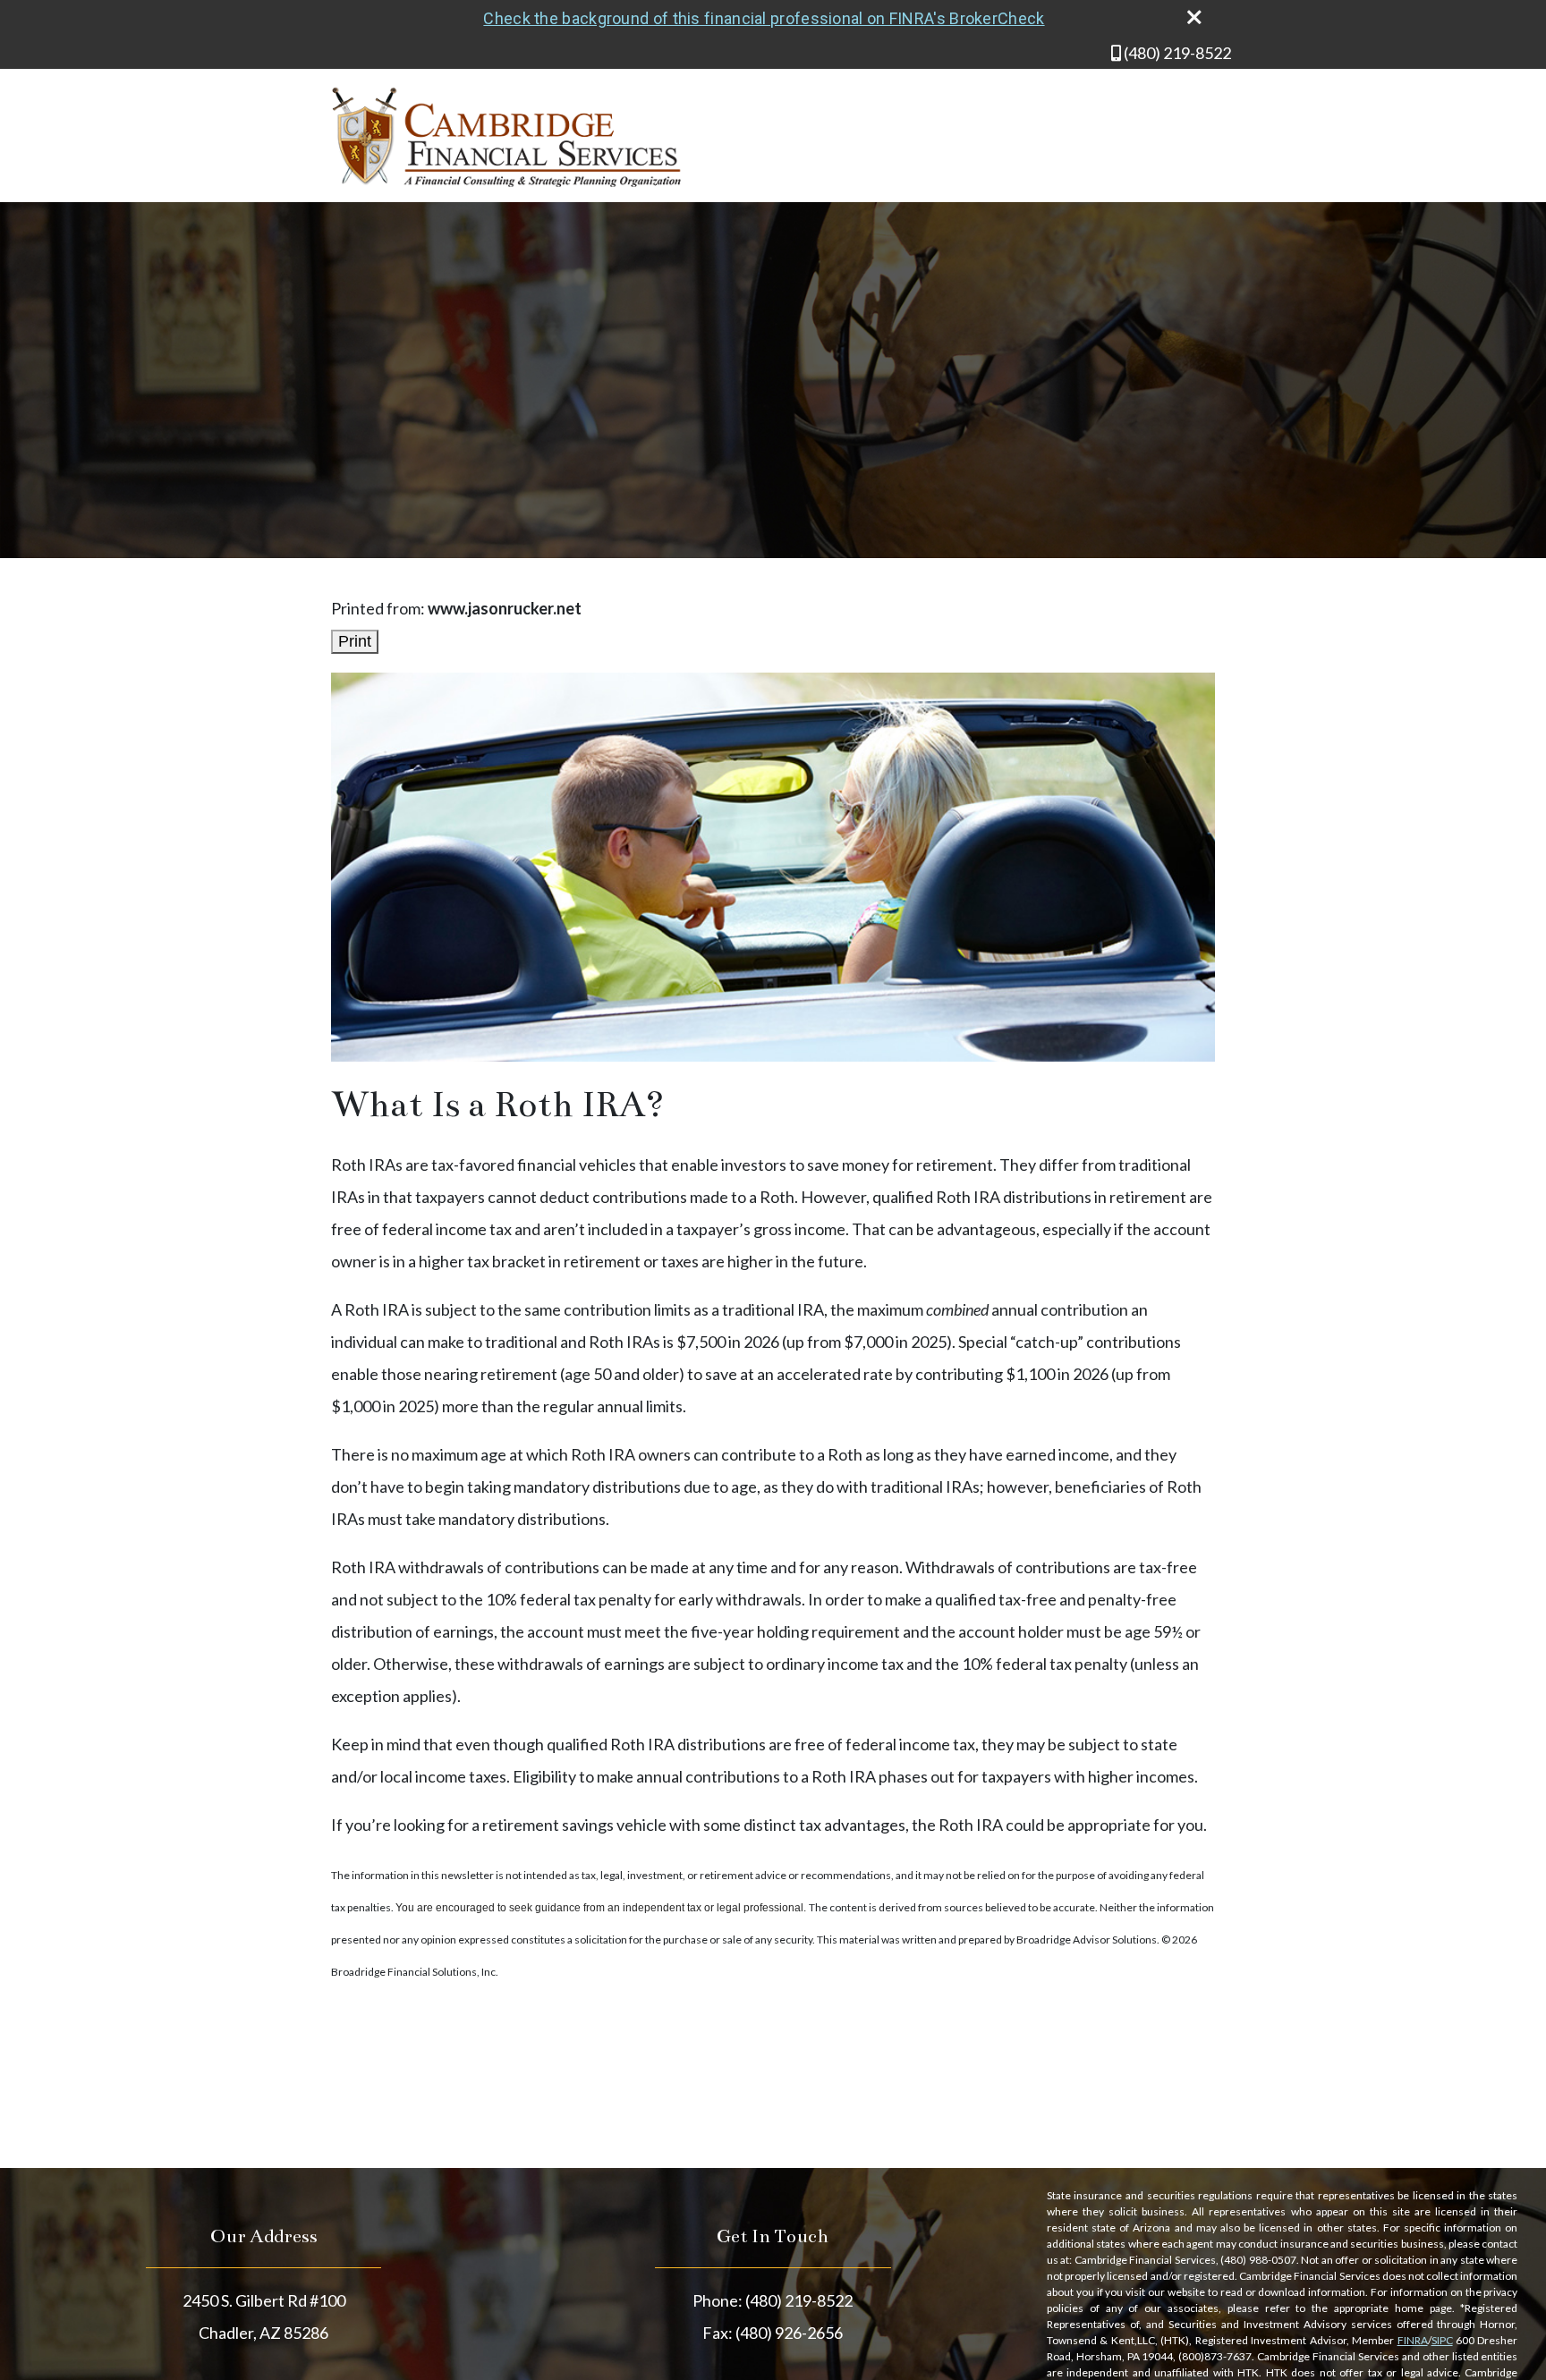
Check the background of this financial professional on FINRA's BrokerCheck (764, 18)
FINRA (1413, 2340)
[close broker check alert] (1194, 17)
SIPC (1442, 2340)
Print (355, 641)
